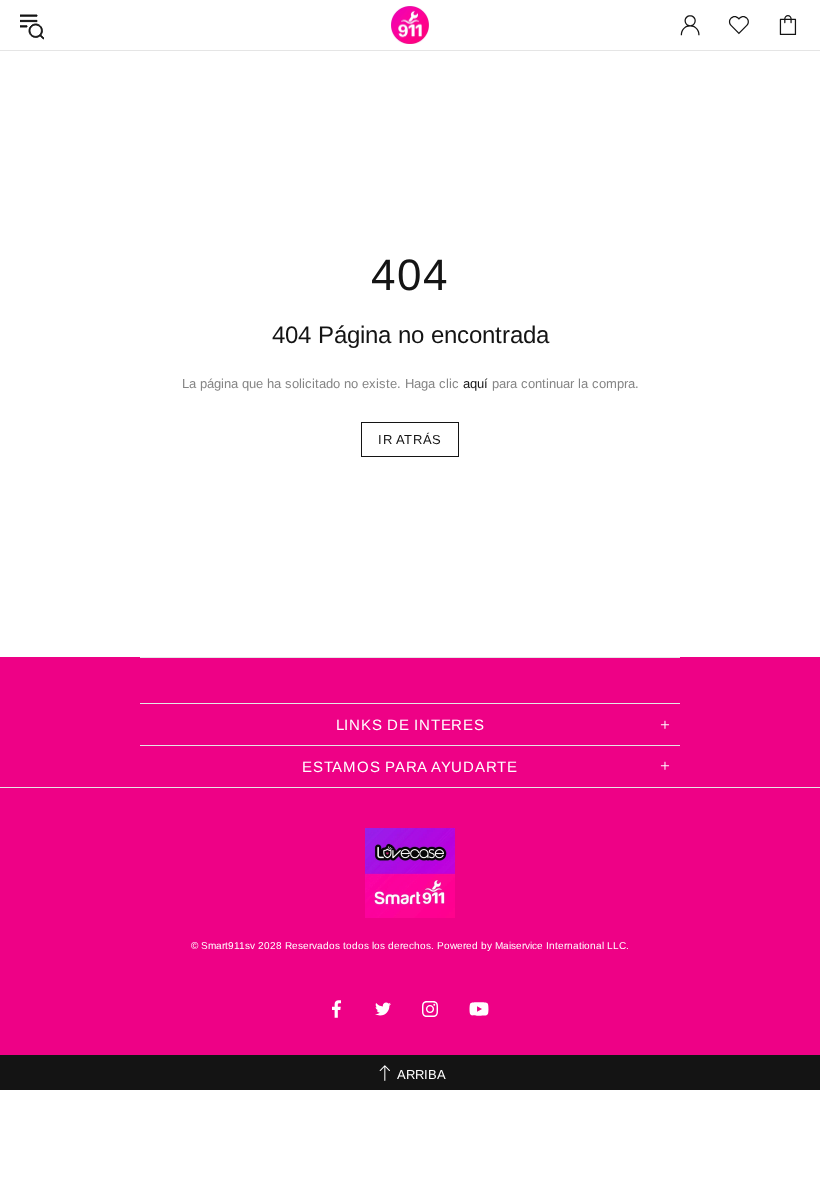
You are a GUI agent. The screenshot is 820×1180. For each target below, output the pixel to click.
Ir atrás (410, 439)
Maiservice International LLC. (562, 945)
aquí (475, 383)
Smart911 (410, 25)
